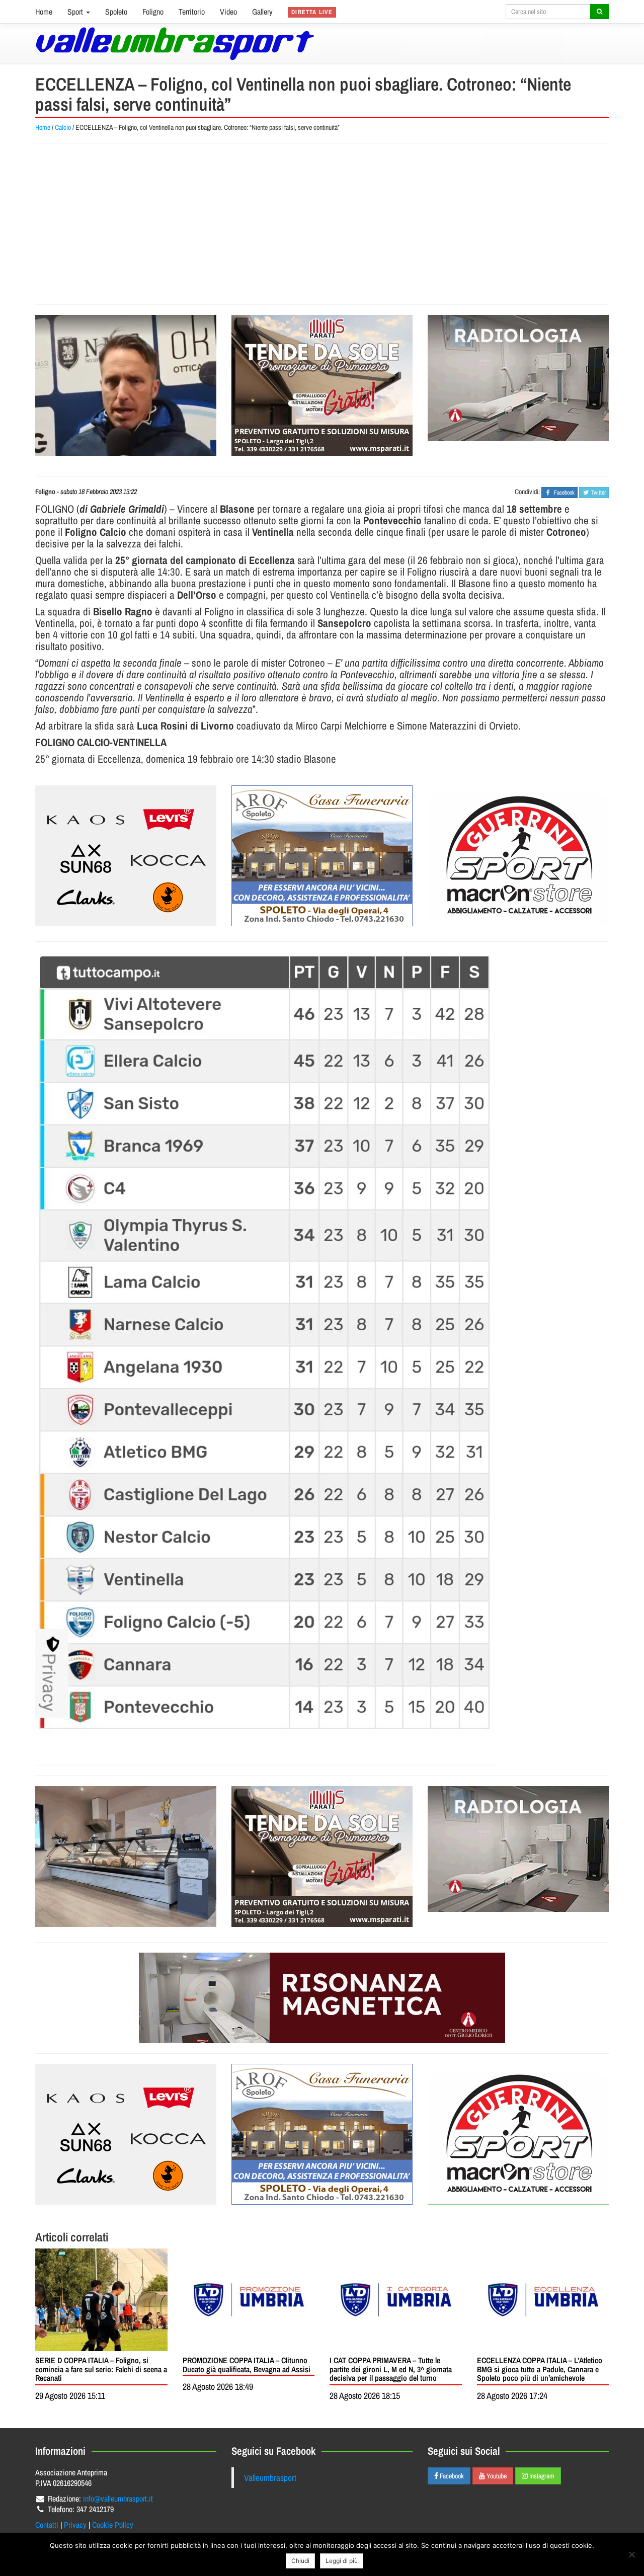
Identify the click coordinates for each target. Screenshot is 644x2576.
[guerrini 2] (518, 856)
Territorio (192, 12)
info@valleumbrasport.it (118, 2499)
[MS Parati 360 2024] (322, 385)
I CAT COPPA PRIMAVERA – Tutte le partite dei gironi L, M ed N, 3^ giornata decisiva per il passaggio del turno (391, 2369)
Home (44, 12)
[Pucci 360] (126, 1857)
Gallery (262, 12)
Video (228, 12)
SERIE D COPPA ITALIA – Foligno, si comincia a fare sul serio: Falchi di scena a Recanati (101, 2369)
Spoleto (116, 12)
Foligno (153, 12)
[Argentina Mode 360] (126, 856)
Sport (76, 12)
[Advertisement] (322, 224)
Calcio (63, 127)
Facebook (451, 2476)
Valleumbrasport (270, 2478)
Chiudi (300, 2561)
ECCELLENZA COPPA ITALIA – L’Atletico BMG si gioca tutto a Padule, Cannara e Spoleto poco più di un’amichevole (540, 2369)
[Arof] (322, 856)
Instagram (541, 2476)
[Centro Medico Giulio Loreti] (518, 378)
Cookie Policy (113, 2525)
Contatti (47, 2525)
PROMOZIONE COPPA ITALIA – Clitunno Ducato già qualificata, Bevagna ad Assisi (247, 2365)
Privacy (75, 2525)
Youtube (496, 2476)
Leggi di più (342, 2561)
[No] (631, 2554)
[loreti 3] (322, 1998)
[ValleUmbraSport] (175, 44)
